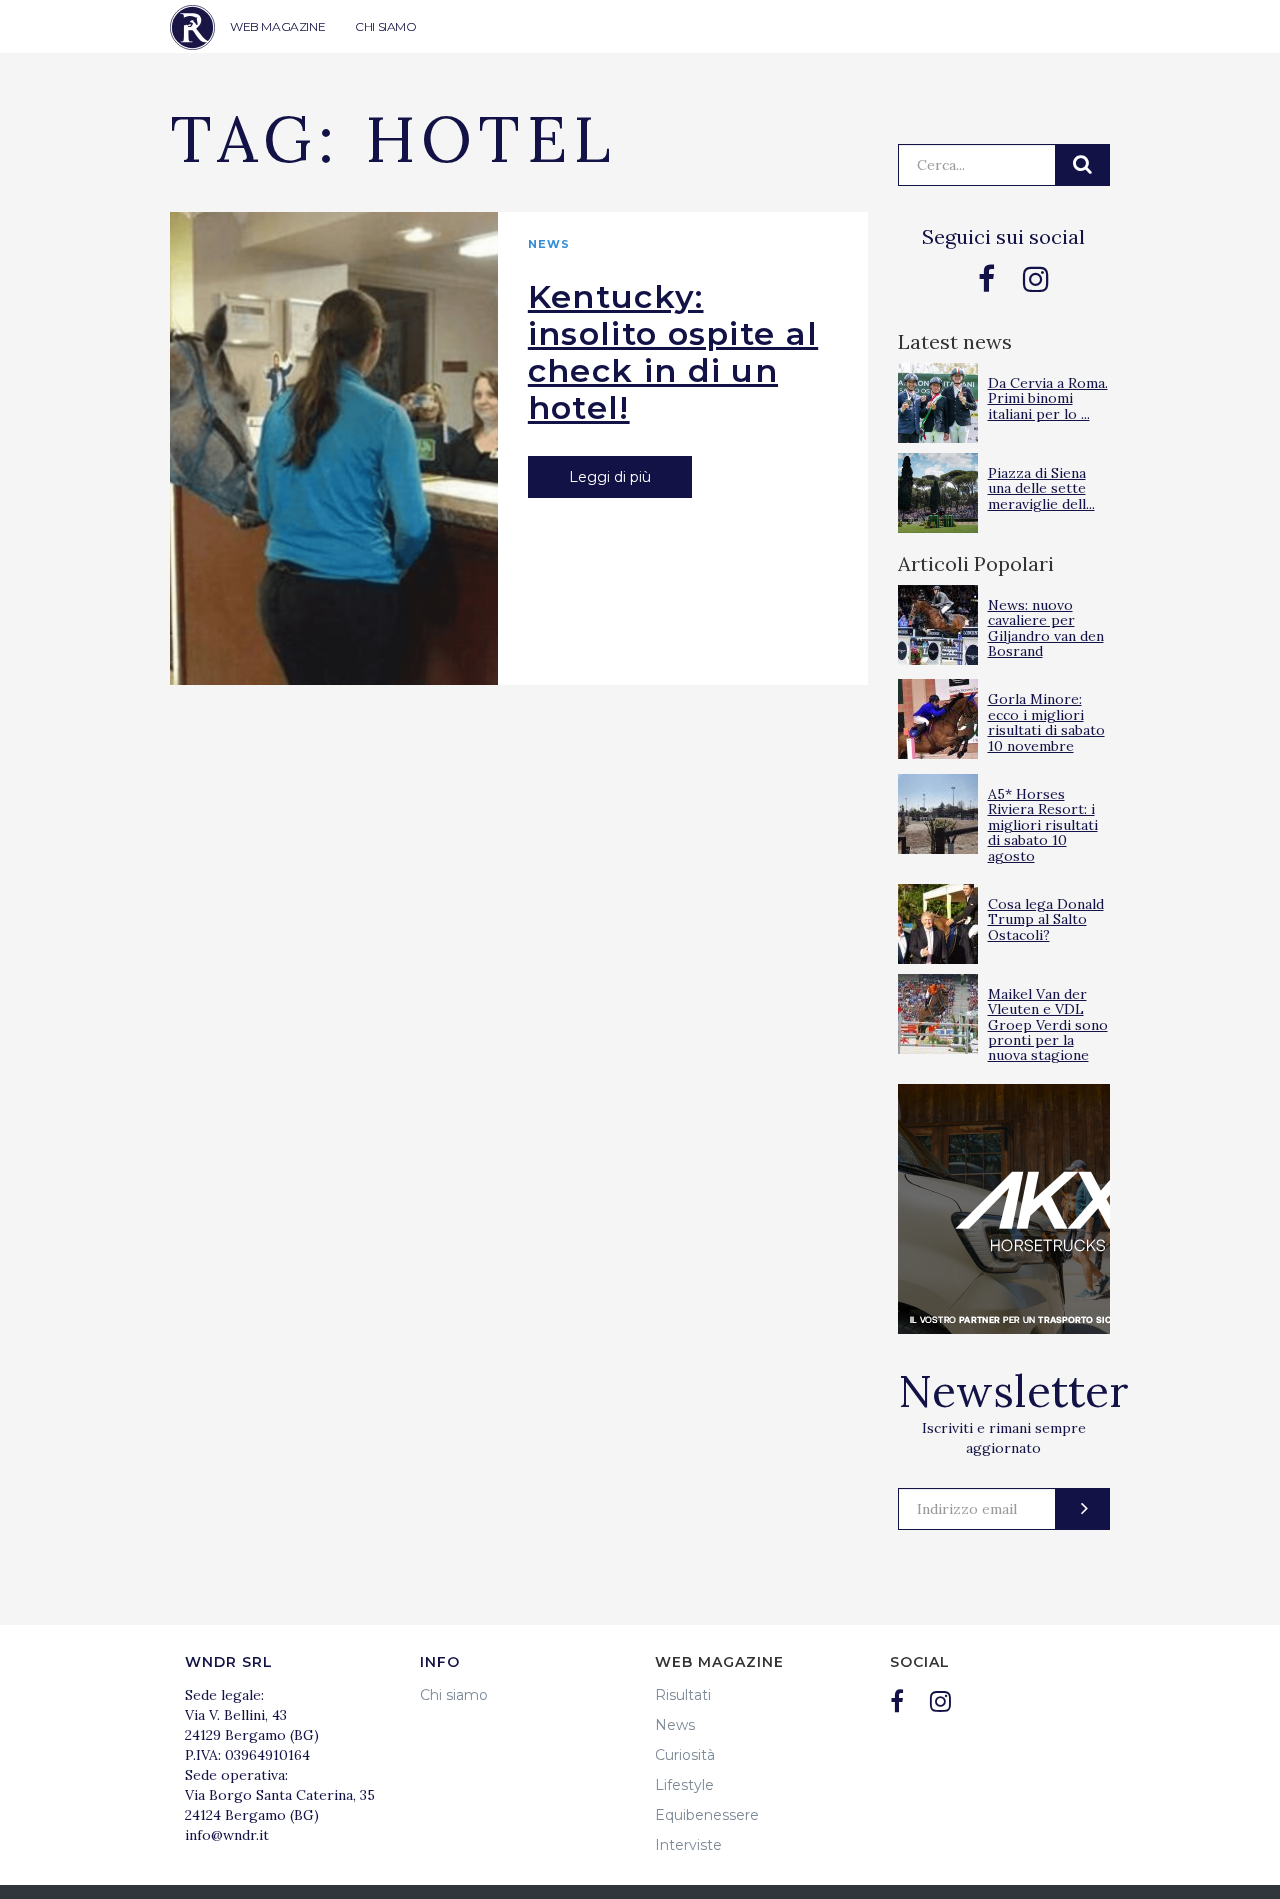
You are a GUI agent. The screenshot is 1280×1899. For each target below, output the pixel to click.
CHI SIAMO (385, 26)
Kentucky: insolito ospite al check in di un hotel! (673, 352)
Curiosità (685, 1755)
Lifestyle (684, 1785)
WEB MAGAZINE (277, 26)
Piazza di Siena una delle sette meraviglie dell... (1041, 488)
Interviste (688, 1845)
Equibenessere (707, 1815)
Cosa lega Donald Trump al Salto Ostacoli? (1046, 919)
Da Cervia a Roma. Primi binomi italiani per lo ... (1048, 398)
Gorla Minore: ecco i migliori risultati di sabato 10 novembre (1046, 722)
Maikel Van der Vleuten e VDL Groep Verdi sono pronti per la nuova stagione (1048, 1025)
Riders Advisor (192, 27)
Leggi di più (610, 477)
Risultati (683, 1695)
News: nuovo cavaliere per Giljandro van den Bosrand (1046, 628)
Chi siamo (454, 1695)
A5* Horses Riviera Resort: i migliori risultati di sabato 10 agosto (1043, 825)
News (549, 244)
